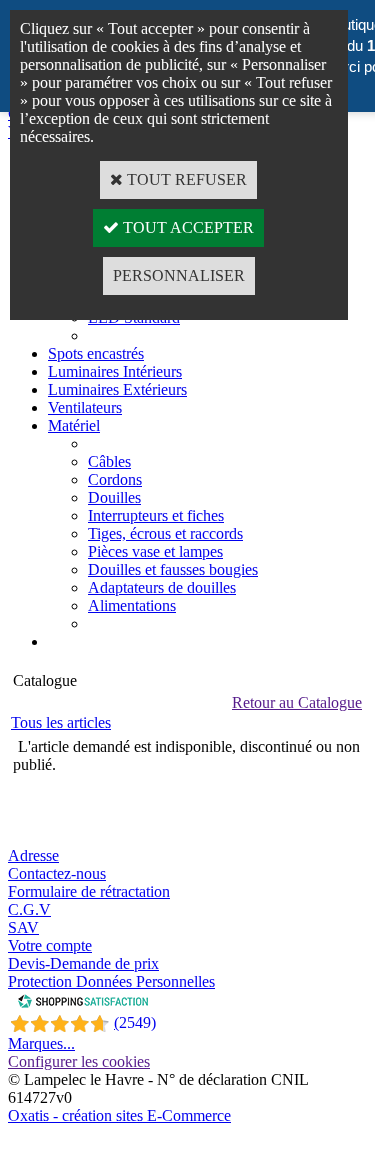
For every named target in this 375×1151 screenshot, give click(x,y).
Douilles (114, 497)
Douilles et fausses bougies (173, 569)
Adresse (33, 855)
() (135, 1022)
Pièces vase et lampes (155, 551)
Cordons (115, 479)
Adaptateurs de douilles (162, 587)
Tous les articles (61, 722)
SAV (23, 927)
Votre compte (50, 945)
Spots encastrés (96, 353)
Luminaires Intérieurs (115, 371)
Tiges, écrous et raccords (165, 533)
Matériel (74, 425)
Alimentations (132, 605)
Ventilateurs (85, 407)
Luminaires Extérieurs (117, 389)
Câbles (109, 461)
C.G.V (29, 909)
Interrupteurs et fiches (156, 515)
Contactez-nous (57, 873)
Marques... (41, 1043)
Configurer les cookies (79, 1061)
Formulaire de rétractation (89, 891)
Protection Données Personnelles (111, 981)
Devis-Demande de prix (83, 963)
